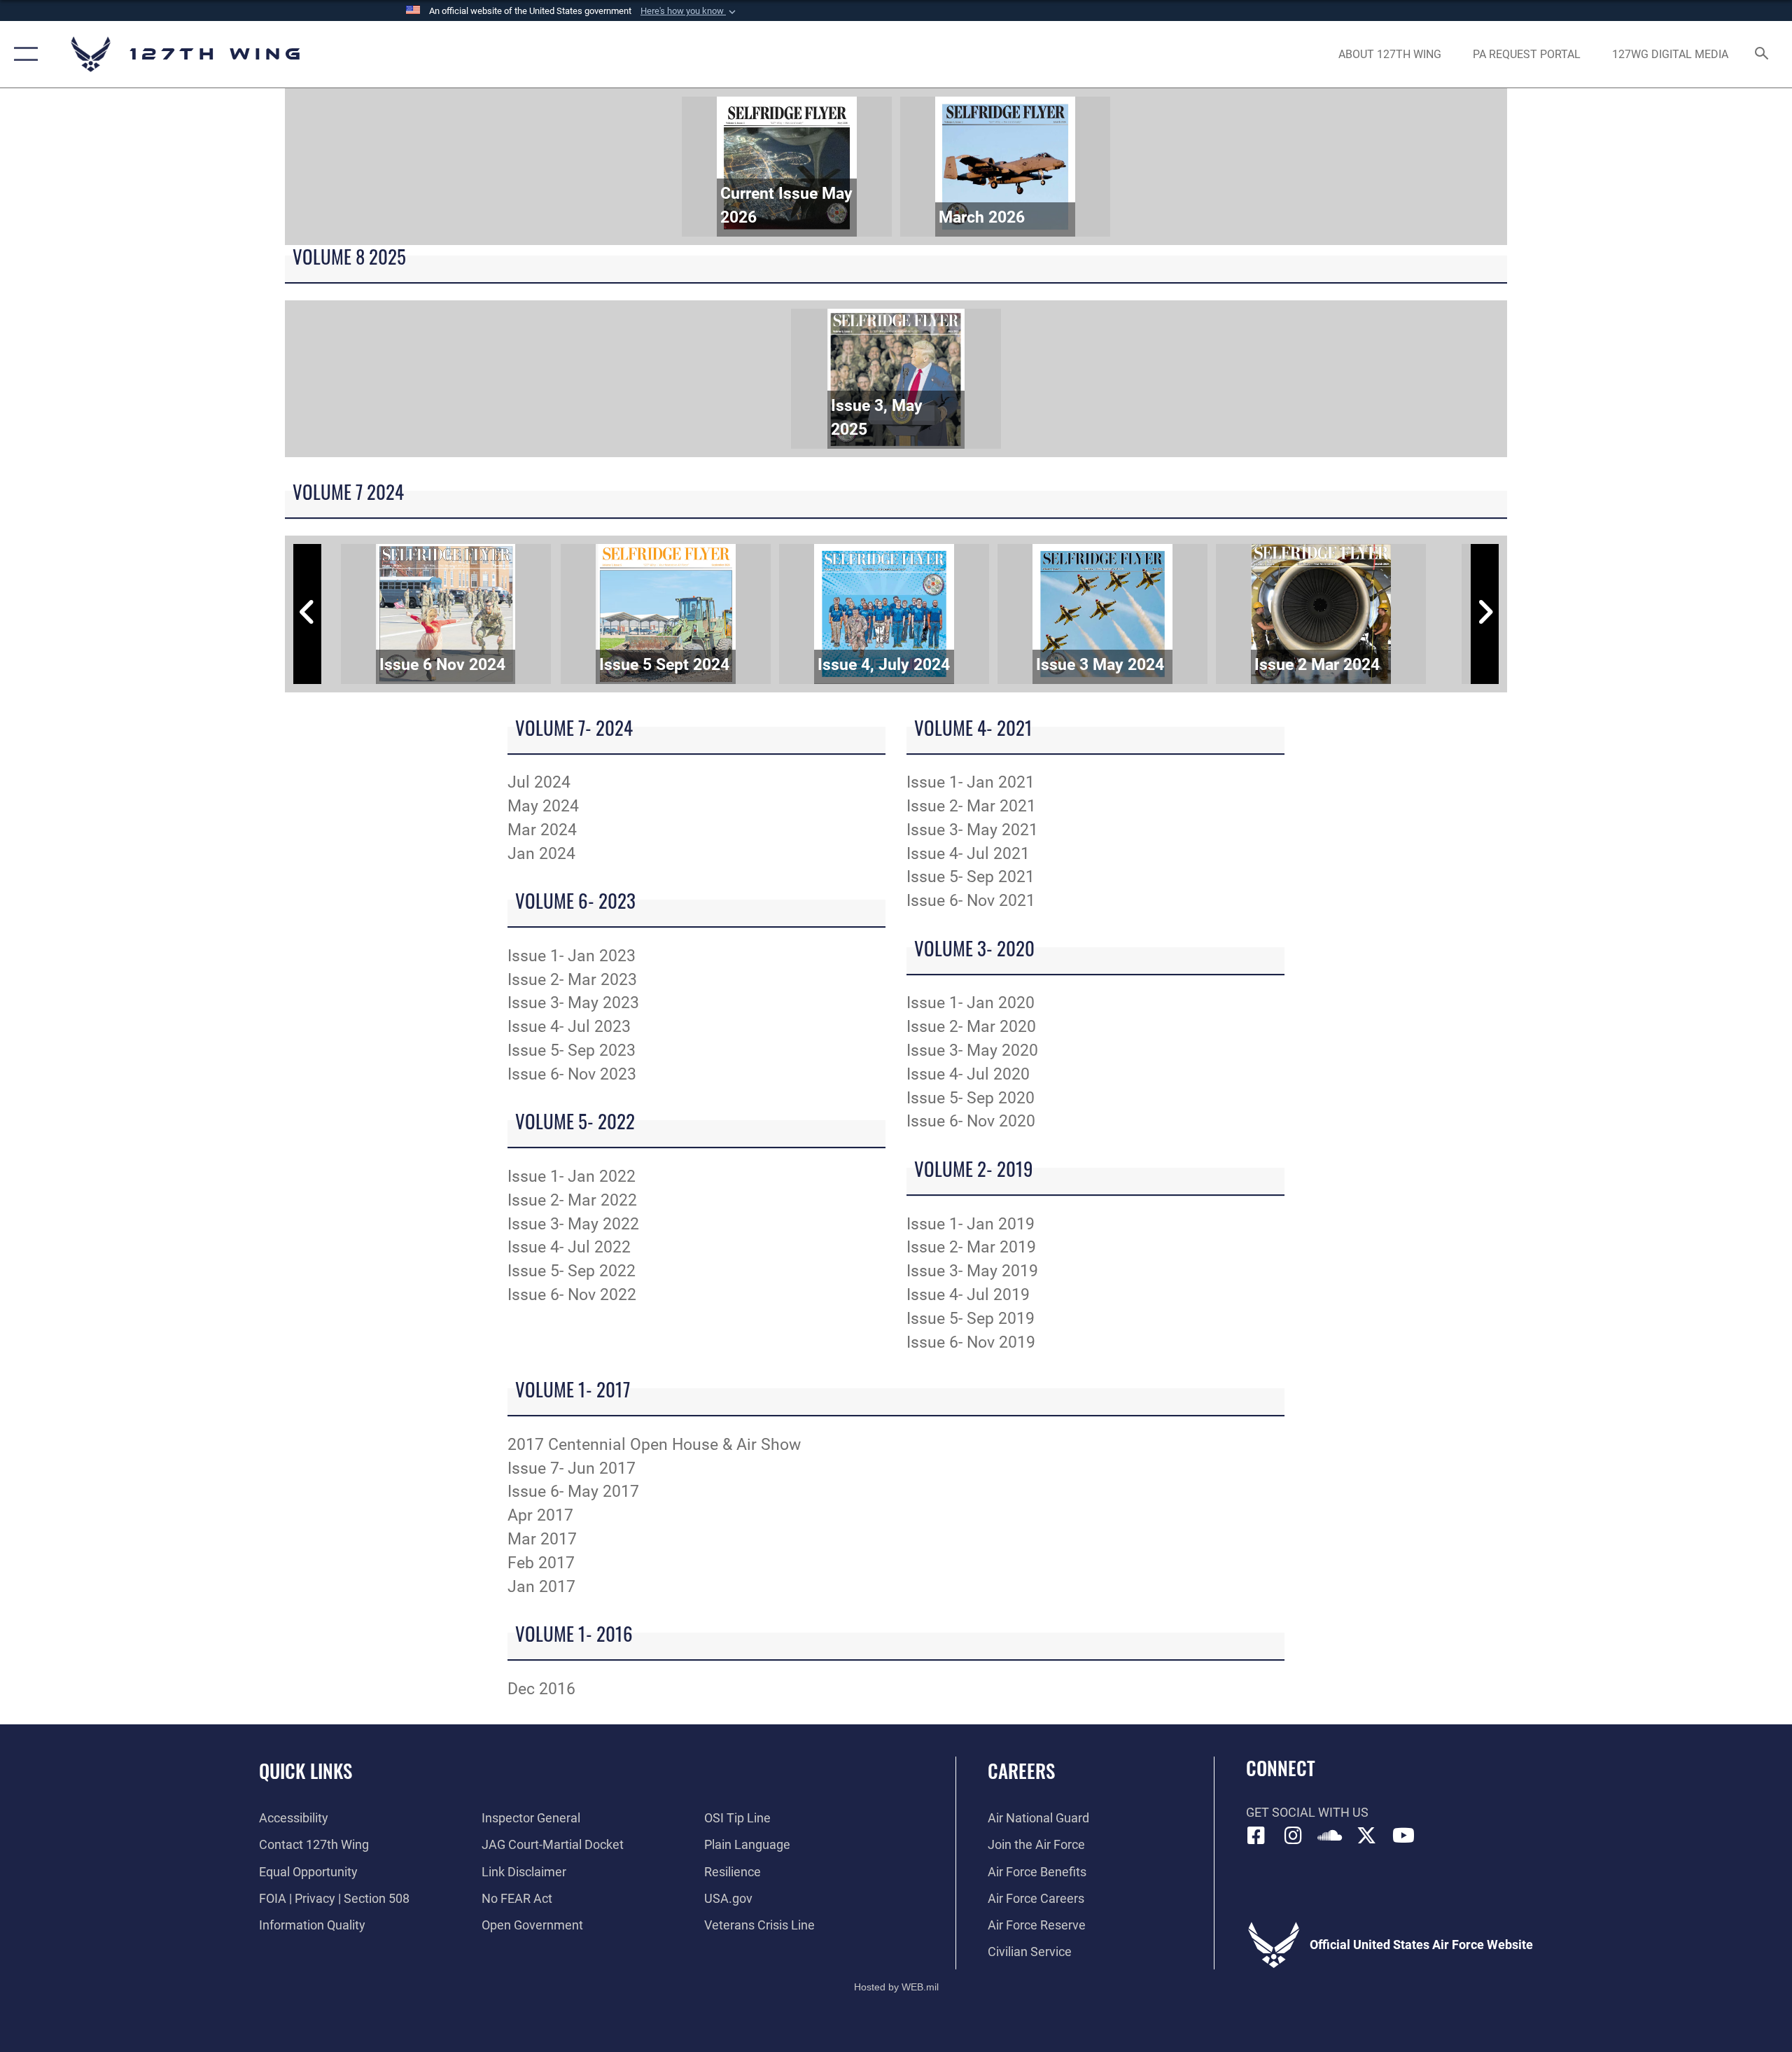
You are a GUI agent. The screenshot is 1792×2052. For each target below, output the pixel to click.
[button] (689, 11)
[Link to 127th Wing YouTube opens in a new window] (1403, 1836)
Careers (1021, 1771)
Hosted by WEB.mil (896, 1987)
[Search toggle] (1762, 55)
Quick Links (306, 1771)
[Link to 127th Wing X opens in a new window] (1366, 1836)
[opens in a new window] (1293, 1836)
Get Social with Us (1307, 1812)
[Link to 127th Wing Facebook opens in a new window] (1256, 1836)
